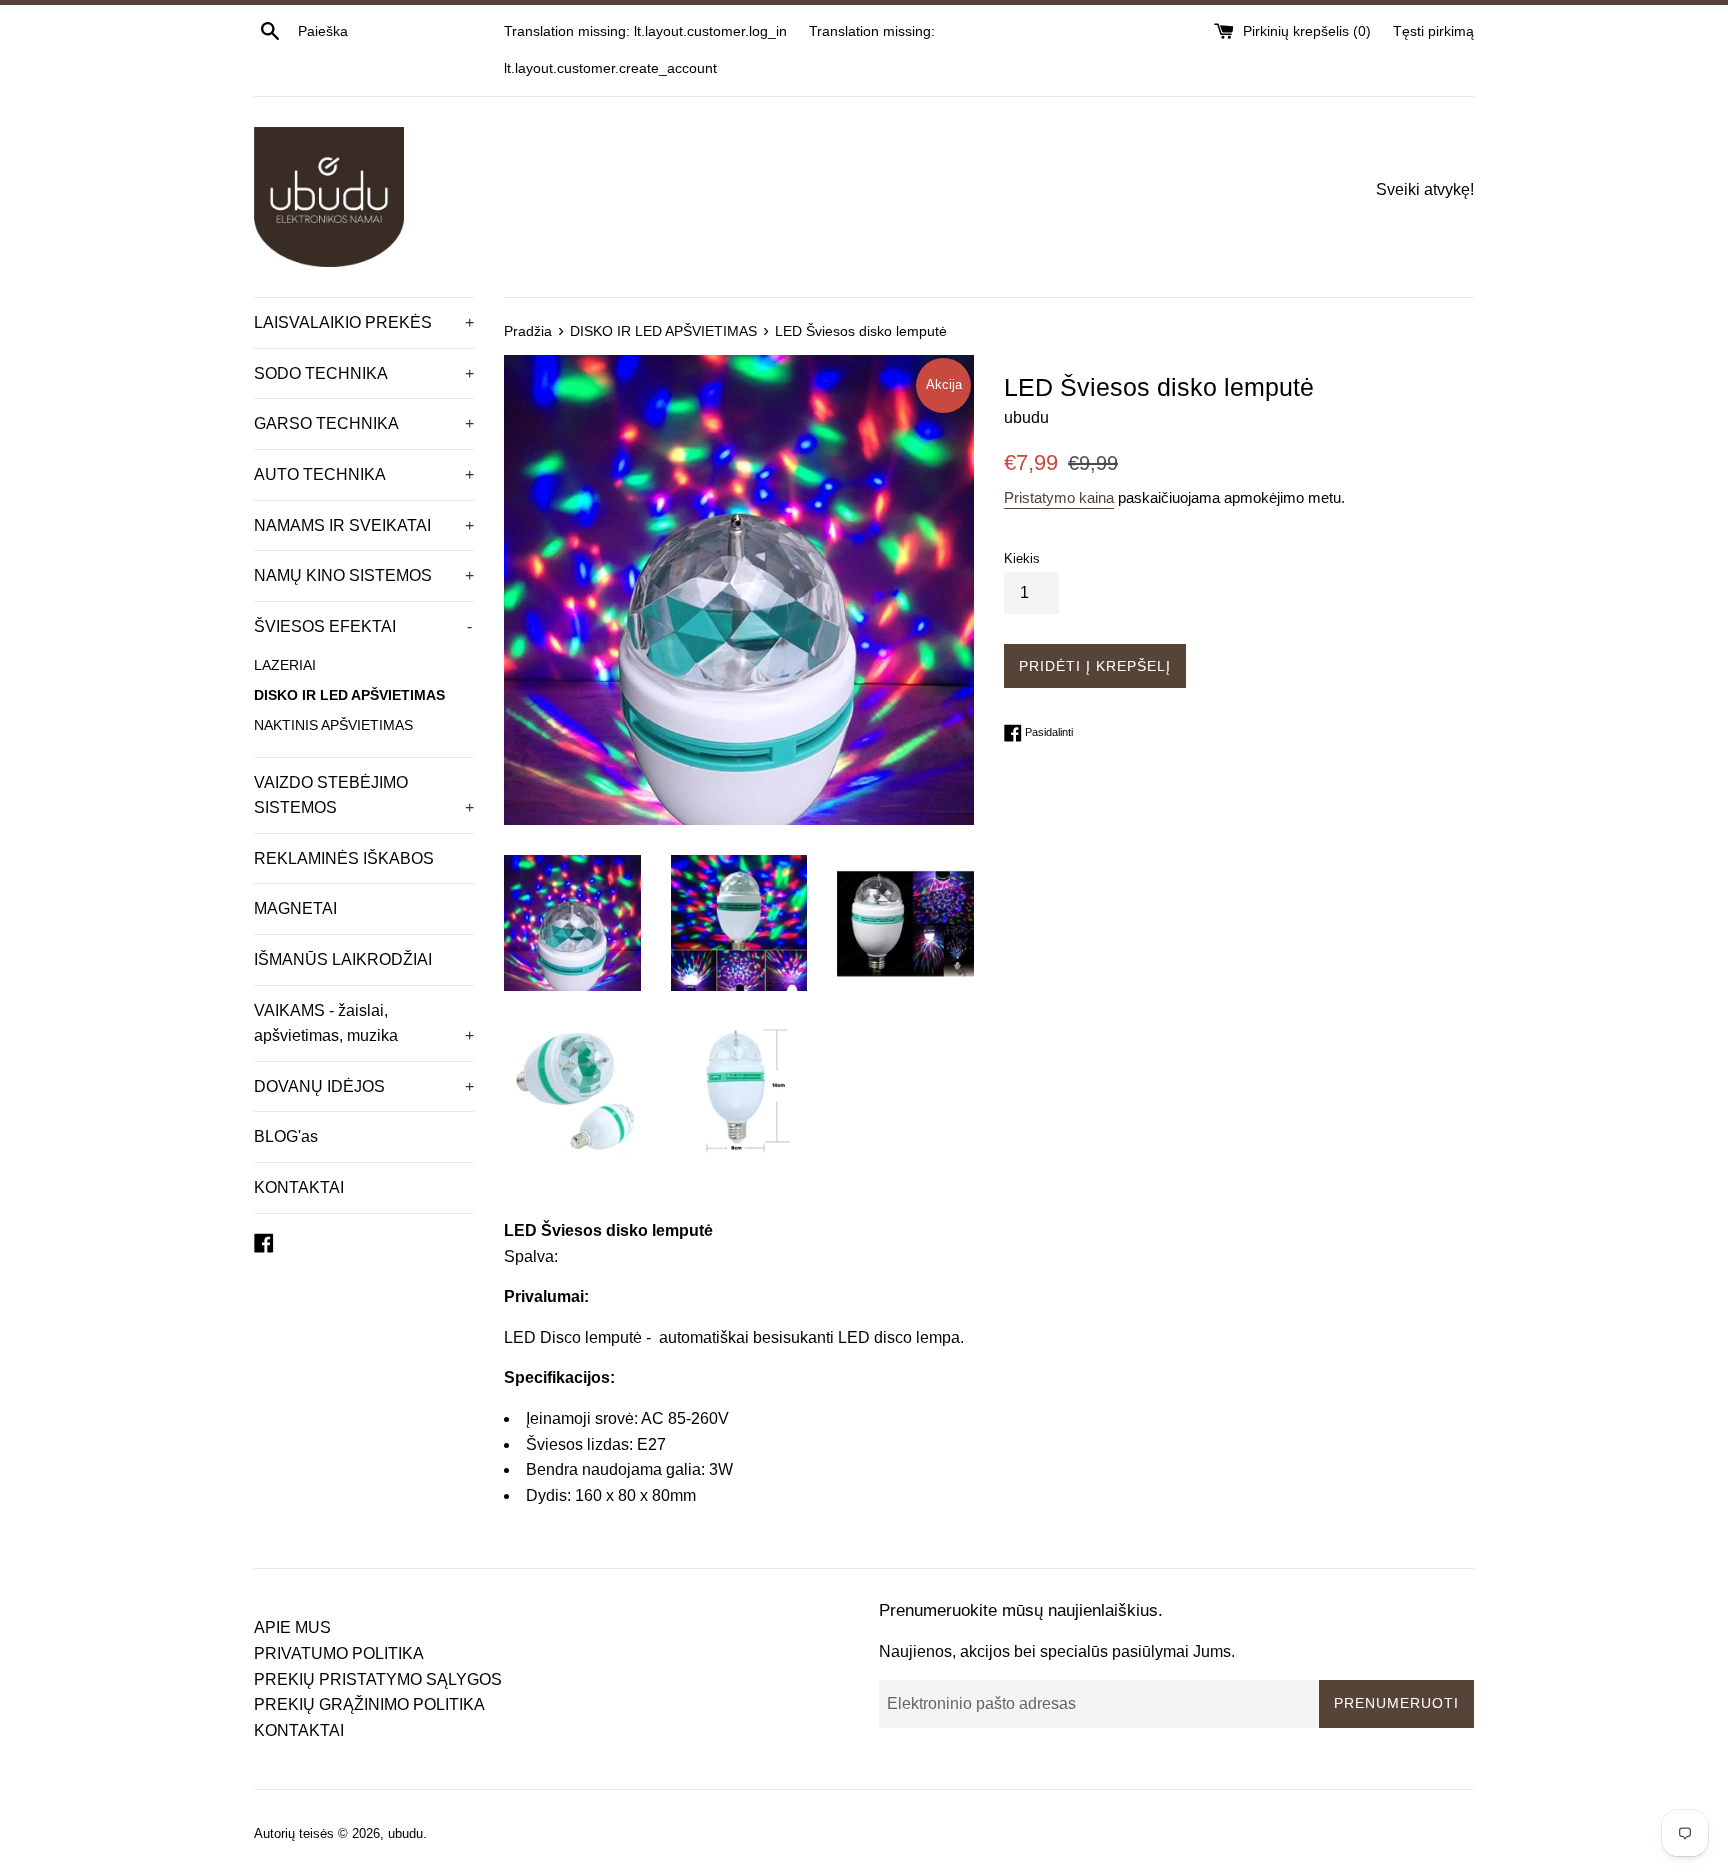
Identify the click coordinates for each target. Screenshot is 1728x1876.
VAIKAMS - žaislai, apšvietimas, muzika (364, 1023)
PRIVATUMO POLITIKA (339, 1653)
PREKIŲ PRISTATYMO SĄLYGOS (378, 1679)
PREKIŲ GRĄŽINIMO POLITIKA (369, 1704)
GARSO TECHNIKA (364, 423)
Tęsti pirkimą (1433, 31)
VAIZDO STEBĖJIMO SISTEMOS (364, 795)
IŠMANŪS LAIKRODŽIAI (343, 959)
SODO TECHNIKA (364, 373)
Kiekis (1022, 558)
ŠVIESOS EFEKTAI (363, 626)
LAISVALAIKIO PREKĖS (364, 322)
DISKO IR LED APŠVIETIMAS (349, 695)
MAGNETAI (295, 908)
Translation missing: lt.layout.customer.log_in (645, 31)
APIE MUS (292, 1627)
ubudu (405, 1833)
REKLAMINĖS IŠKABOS (344, 858)
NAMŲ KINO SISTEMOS (364, 575)
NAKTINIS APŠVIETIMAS (333, 725)
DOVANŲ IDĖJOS (364, 1086)
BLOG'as (286, 1136)
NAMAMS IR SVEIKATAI (364, 525)
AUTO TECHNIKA (364, 474)
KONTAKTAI (299, 1187)
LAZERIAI (285, 665)
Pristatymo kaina (1059, 497)
